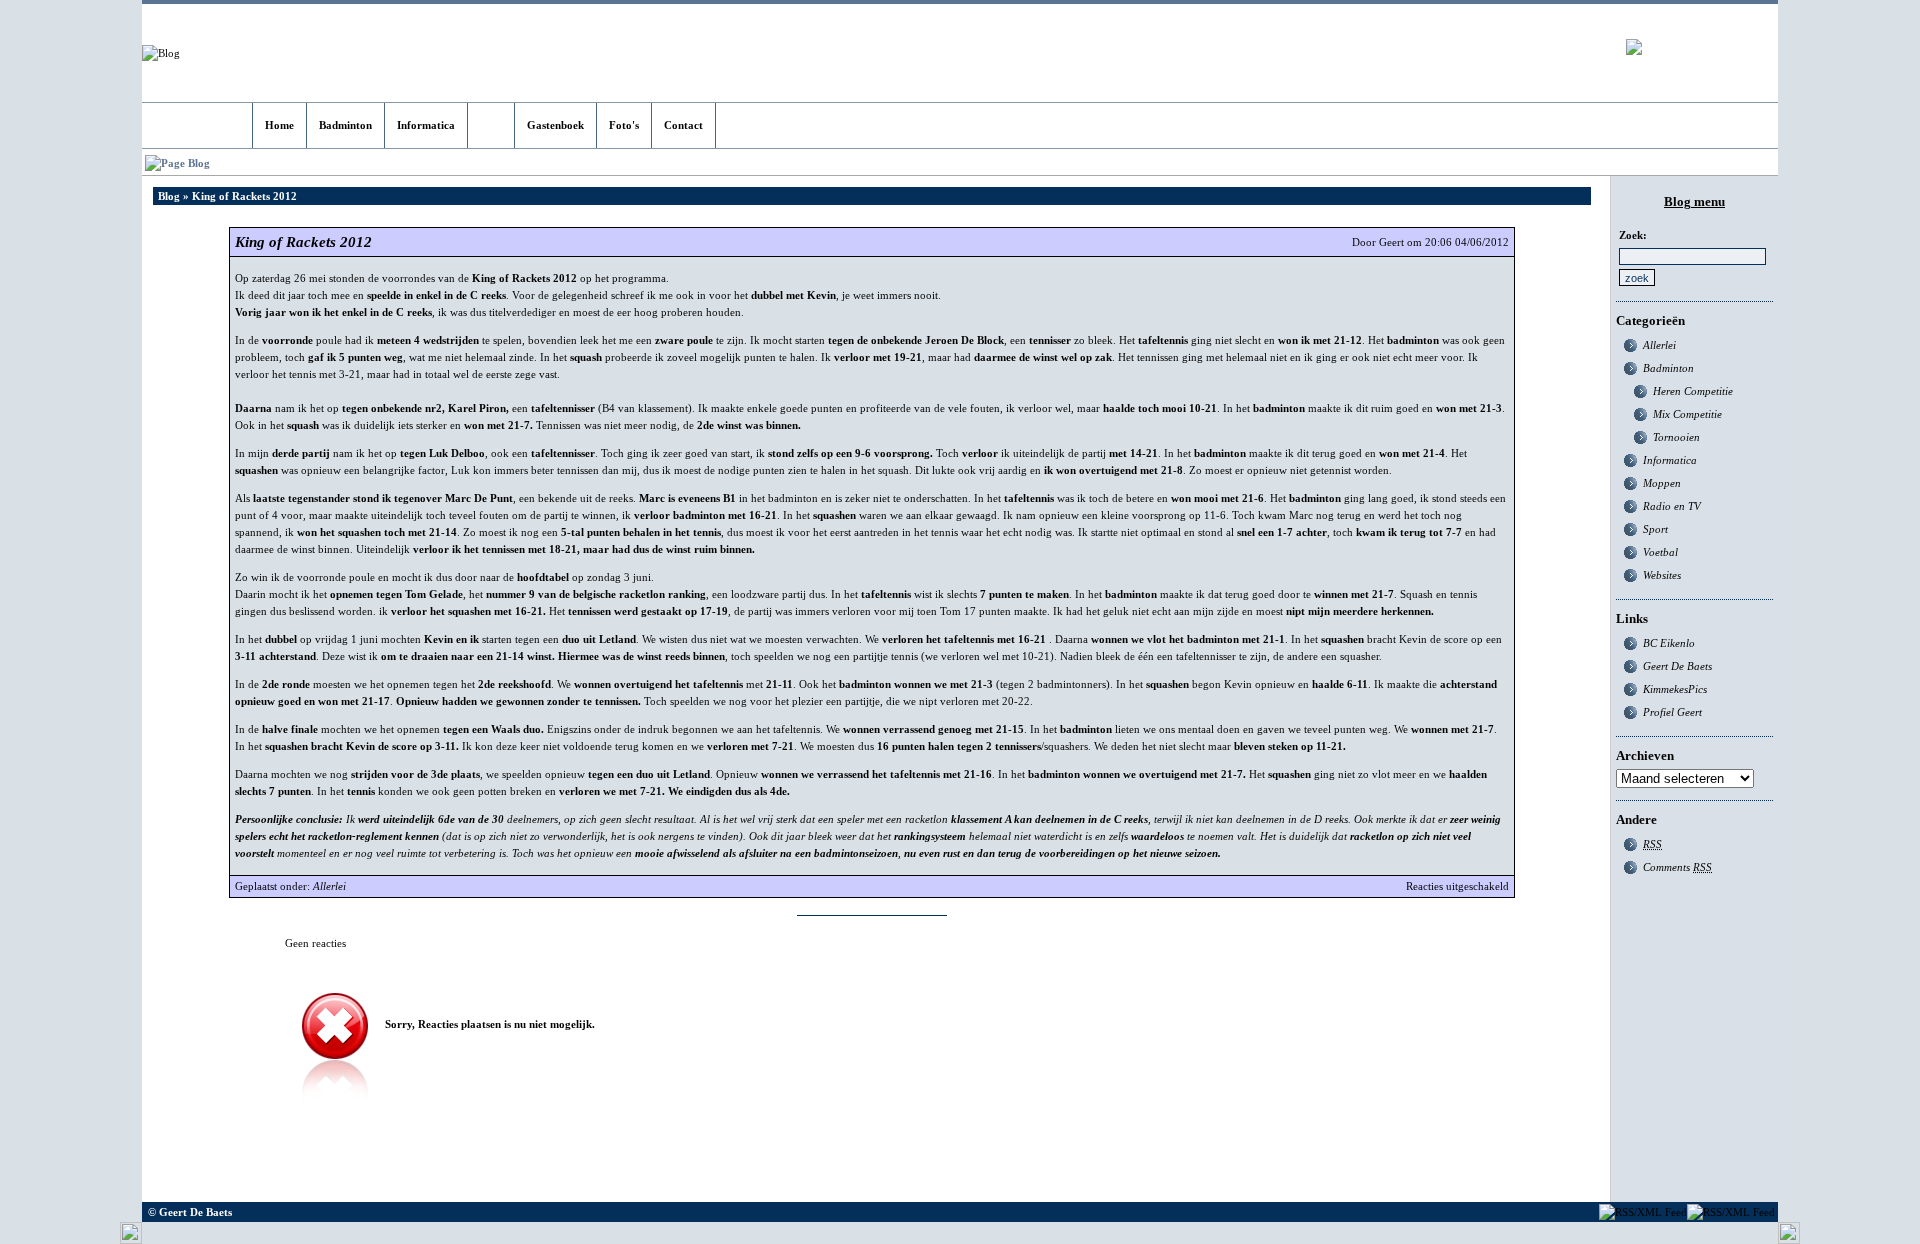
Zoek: (1633, 235)
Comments (1677, 867)
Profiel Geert (1672, 712)
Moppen (1662, 483)
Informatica (1670, 460)
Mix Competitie (1687, 414)
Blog (169, 196)
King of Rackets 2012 (303, 242)
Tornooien (1676, 437)
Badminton (1668, 368)
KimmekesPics (1675, 689)
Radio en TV (1672, 506)
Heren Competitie (1693, 391)
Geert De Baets (1677, 666)
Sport (1655, 529)
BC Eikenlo (1669, 643)
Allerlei (329, 886)
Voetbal (1660, 552)
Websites (1662, 575)
